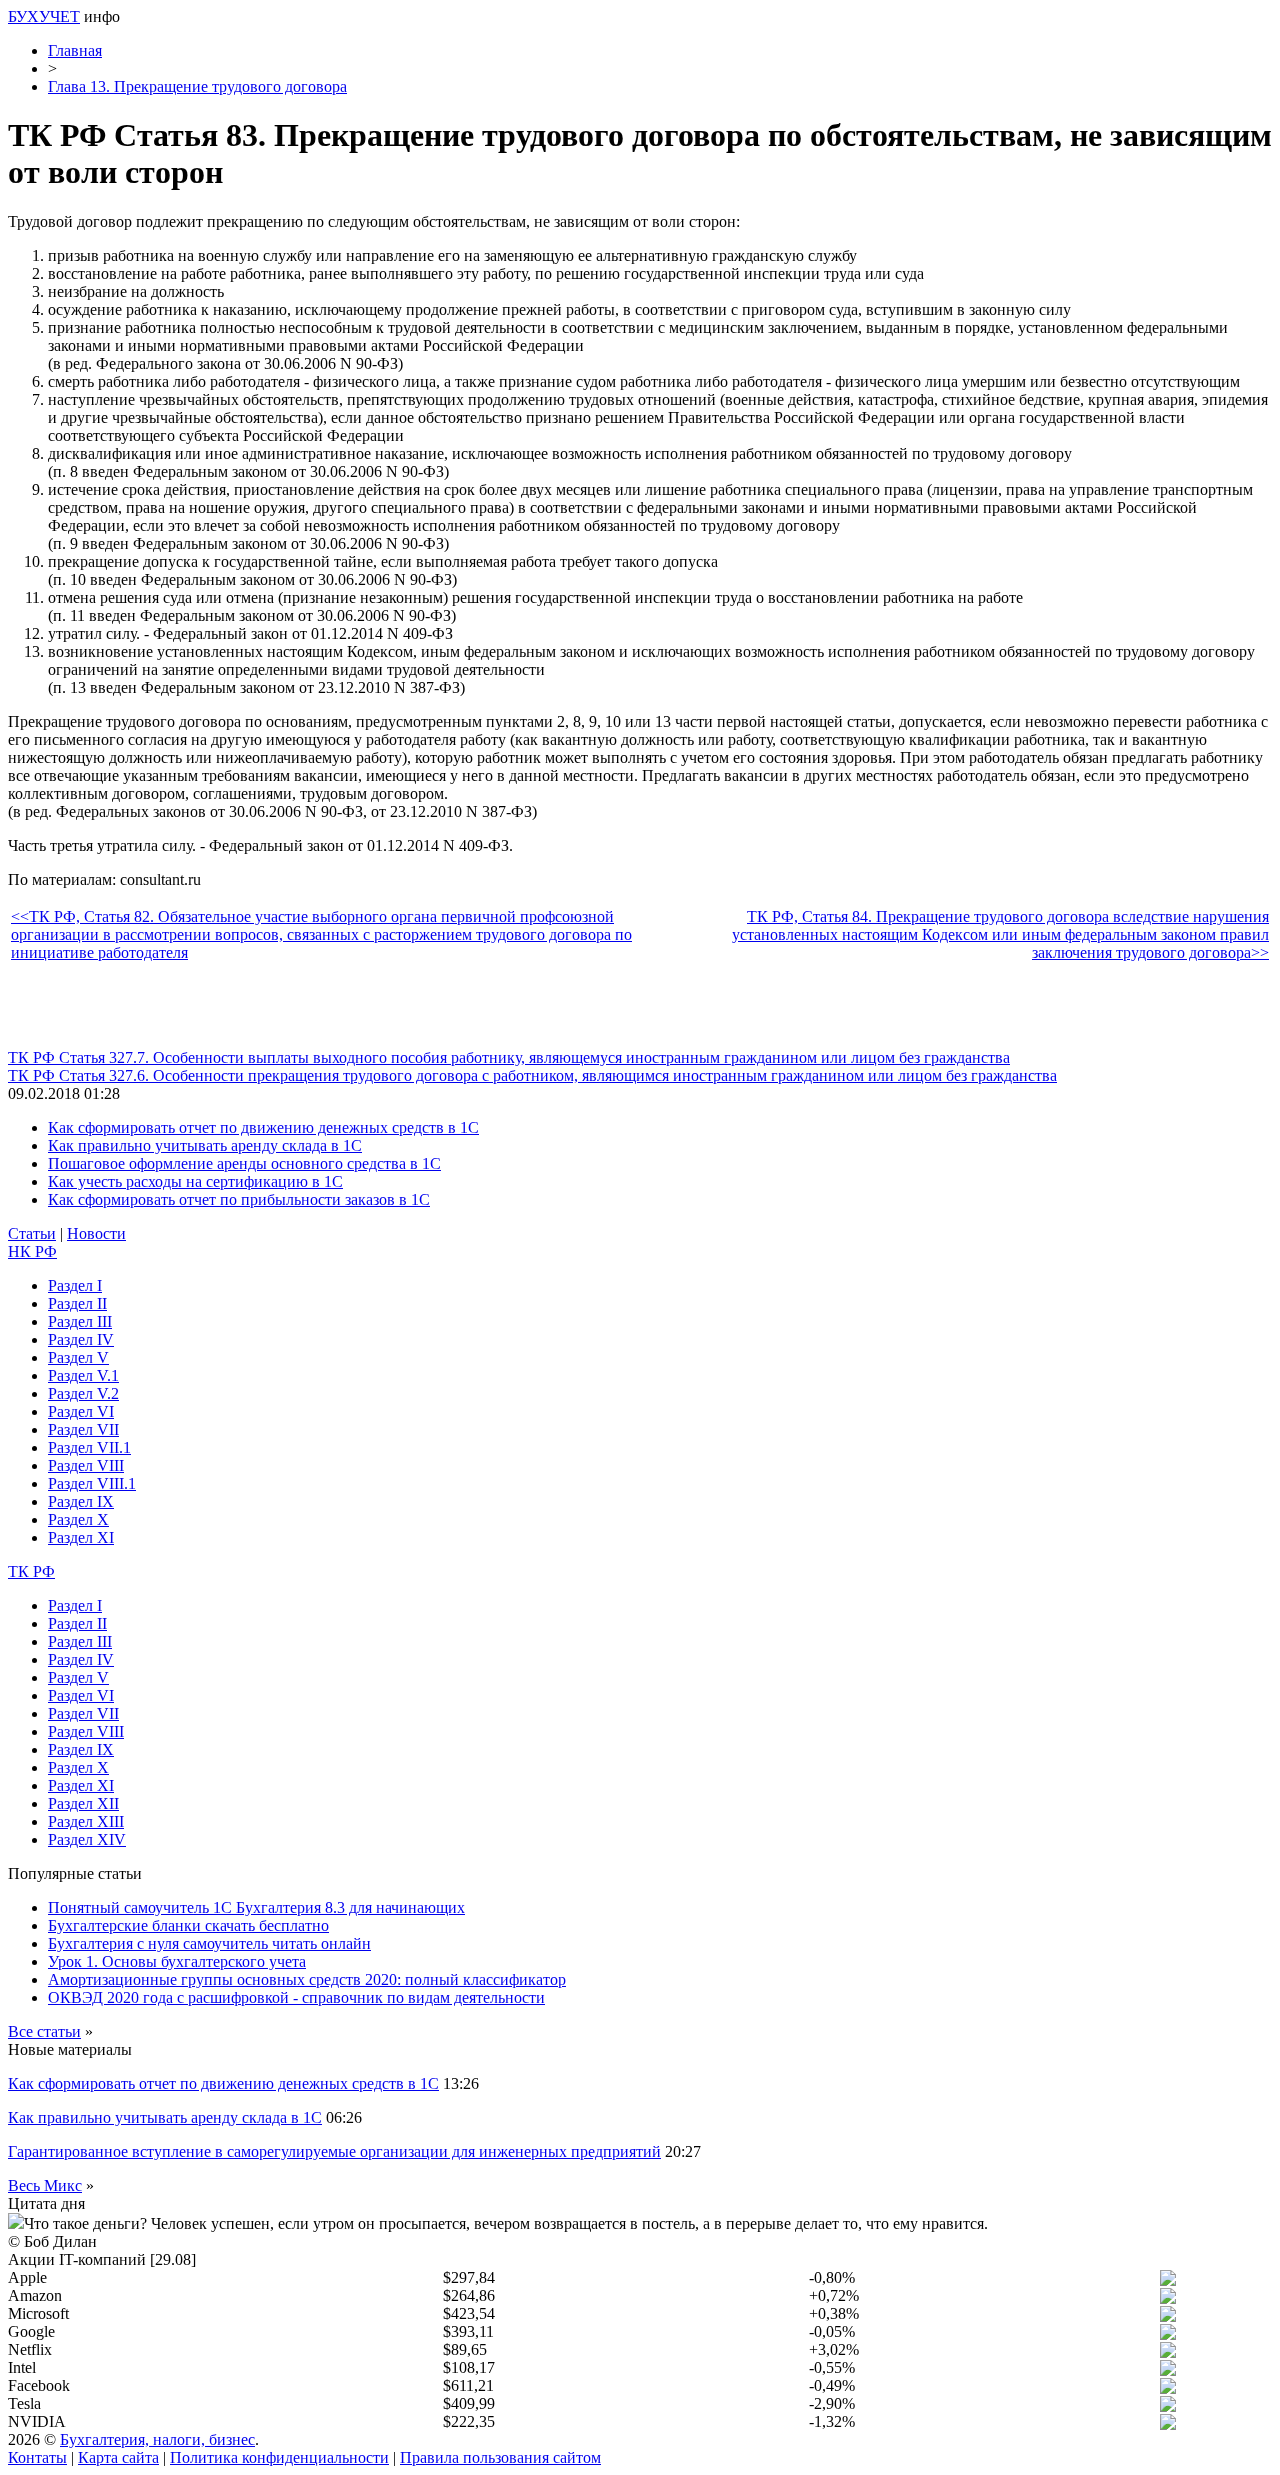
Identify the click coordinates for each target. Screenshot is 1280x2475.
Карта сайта (118, 2457)
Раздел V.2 (83, 1393)
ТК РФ (31, 1571)
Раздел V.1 (83, 1375)
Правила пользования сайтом (500, 2457)
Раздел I (75, 1285)
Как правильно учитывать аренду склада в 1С (205, 1145)
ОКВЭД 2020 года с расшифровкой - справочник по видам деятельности (296, 1997)
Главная (75, 50)
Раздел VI (81, 1411)
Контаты (37, 2457)
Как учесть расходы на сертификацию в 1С (195, 1181)
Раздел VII (83, 1429)
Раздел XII (83, 1803)
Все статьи (44, 2031)
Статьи (32, 1233)
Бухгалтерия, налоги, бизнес (157, 2439)
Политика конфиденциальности (279, 2457)
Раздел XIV (87, 1839)
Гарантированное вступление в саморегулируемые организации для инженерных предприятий (334, 2151)
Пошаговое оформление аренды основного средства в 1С (244, 1163)
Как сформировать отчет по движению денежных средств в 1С (263, 1127)
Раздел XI (81, 1537)
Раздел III (80, 1321)
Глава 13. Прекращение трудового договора (197, 86)
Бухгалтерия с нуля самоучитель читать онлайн (209, 1943)
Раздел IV (81, 1339)
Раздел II (77, 1303)
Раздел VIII (86, 1465)
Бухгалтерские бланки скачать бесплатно (188, 1925)
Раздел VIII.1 (92, 1483)
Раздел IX (81, 1501)
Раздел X (78, 1519)
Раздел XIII (86, 1821)
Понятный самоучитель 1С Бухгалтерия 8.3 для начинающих (256, 1907)
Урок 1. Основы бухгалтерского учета (177, 1961)
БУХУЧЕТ (44, 16)
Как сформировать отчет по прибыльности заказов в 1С (239, 1199)
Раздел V (78, 1357)
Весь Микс (45, 2185)
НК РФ (32, 1251)
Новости (96, 1233)
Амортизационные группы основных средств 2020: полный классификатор (307, 1979)
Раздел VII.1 (89, 1447)
